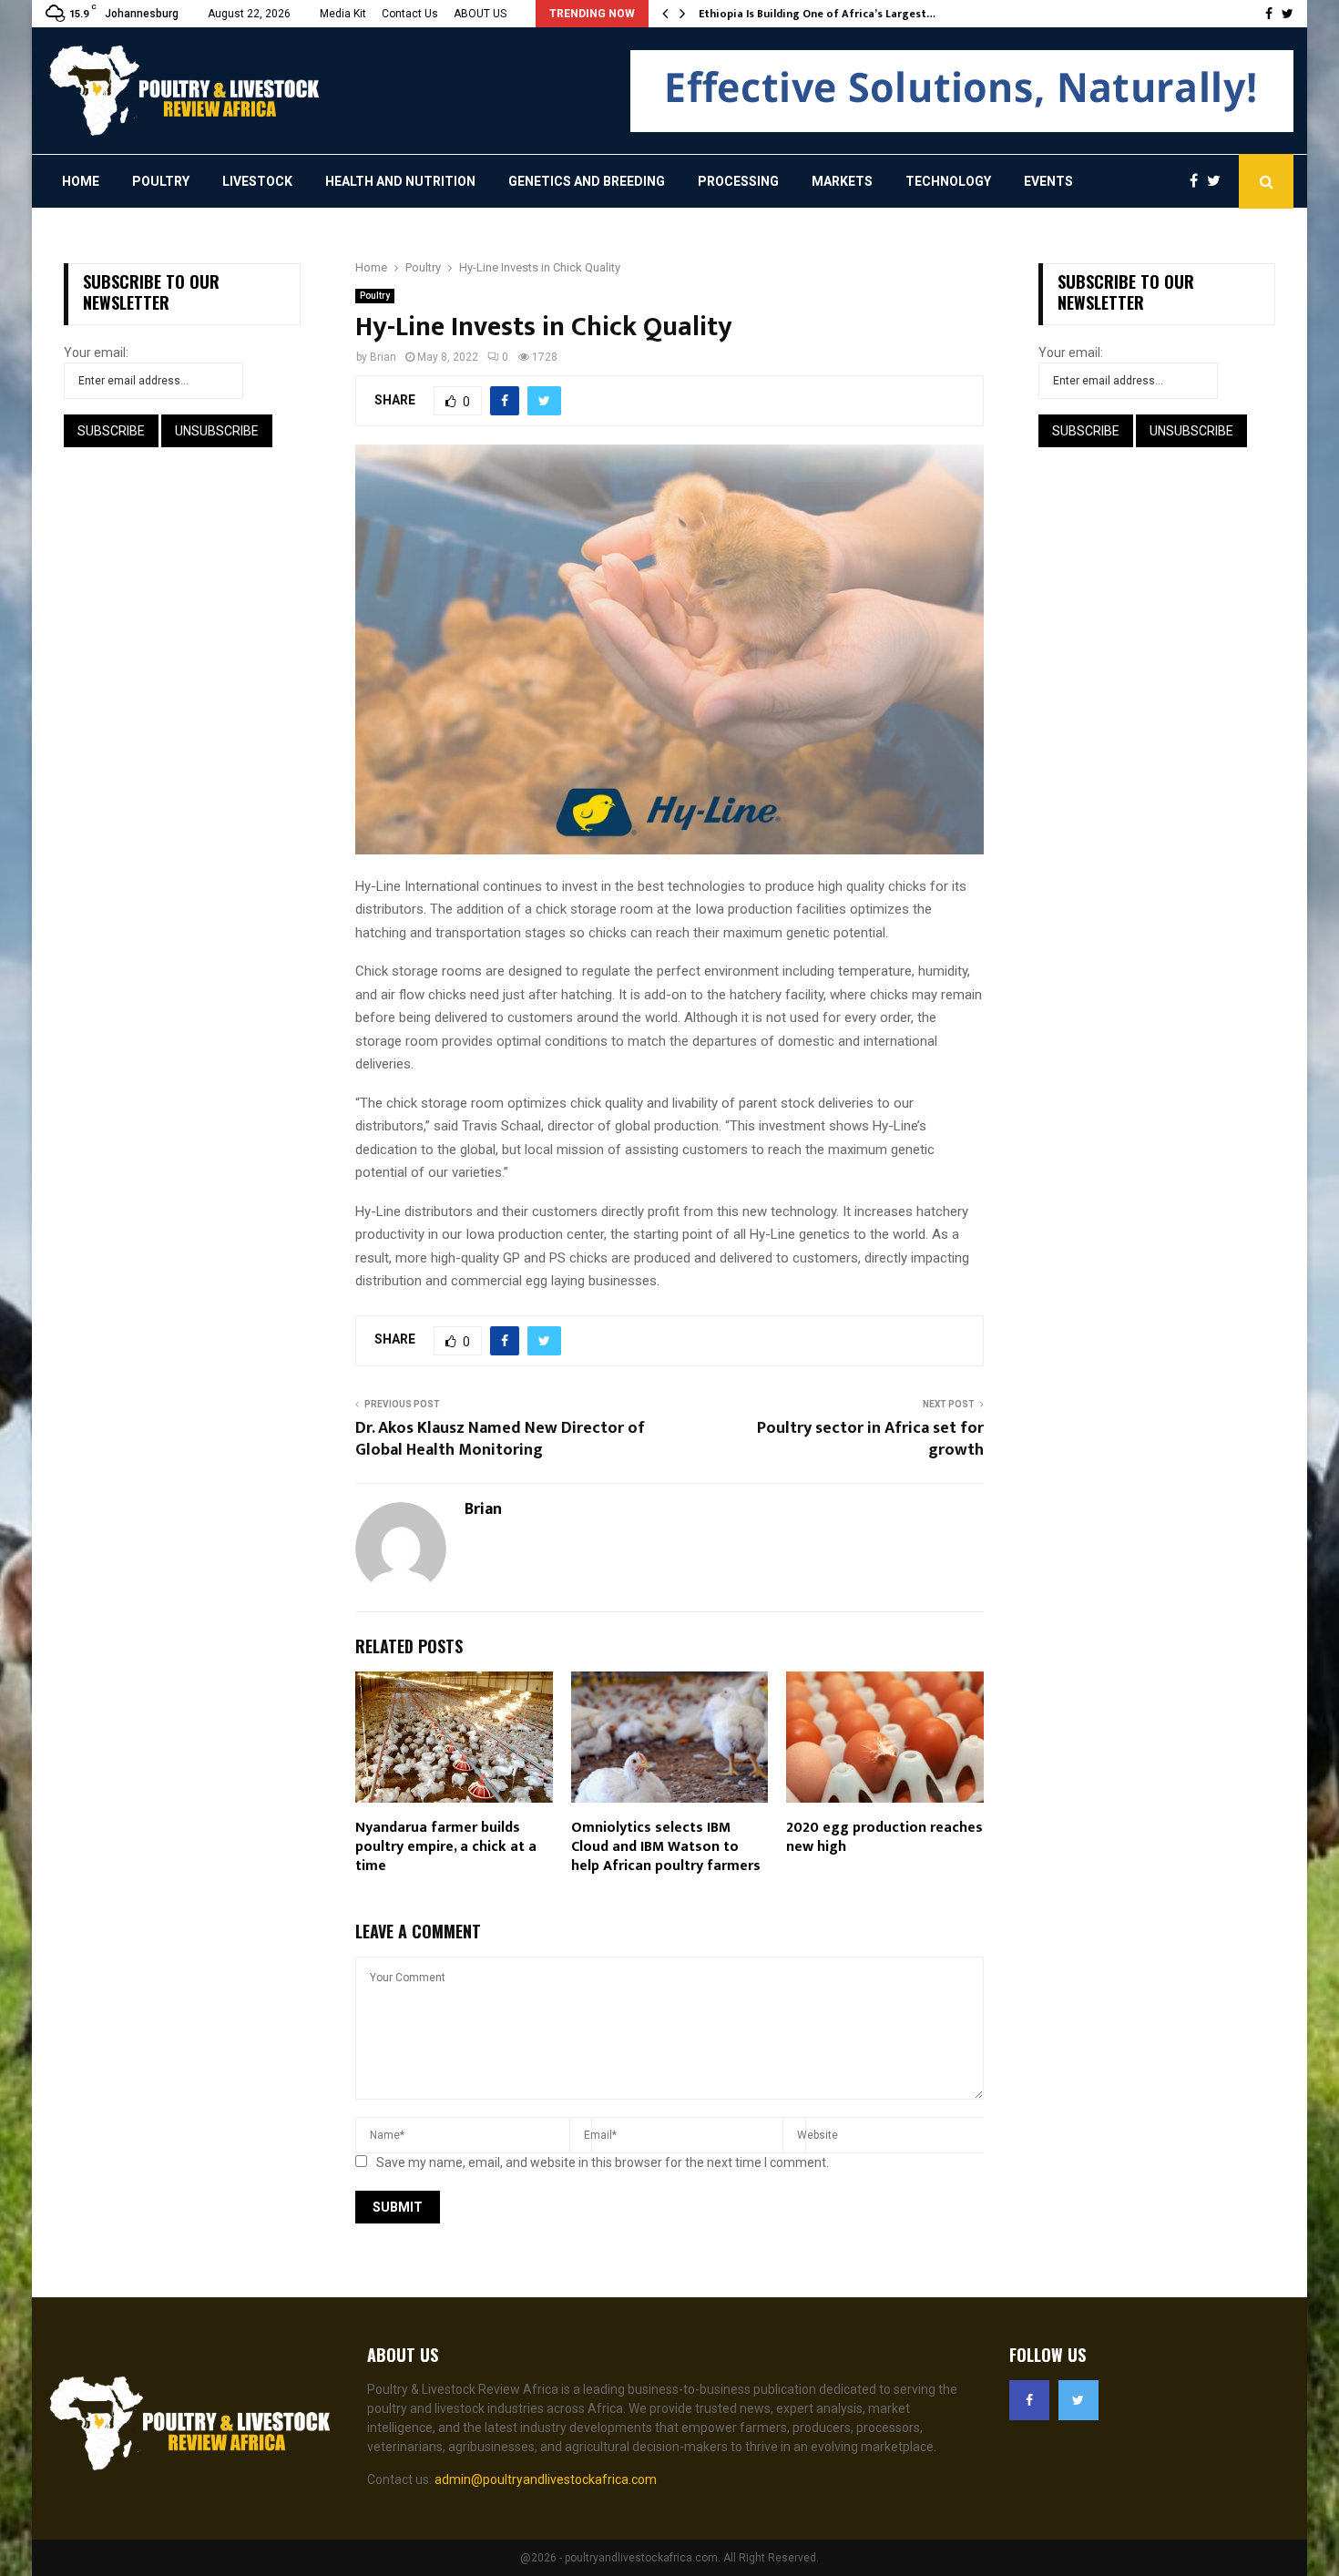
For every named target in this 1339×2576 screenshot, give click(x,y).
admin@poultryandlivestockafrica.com (546, 2479)
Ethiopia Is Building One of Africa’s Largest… (817, 14)
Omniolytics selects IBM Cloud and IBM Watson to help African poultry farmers (666, 1847)
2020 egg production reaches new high (884, 1837)
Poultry (161, 181)
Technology (948, 181)
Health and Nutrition (400, 181)
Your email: (96, 353)
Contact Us (410, 14)
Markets (842, 181)
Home (81, 181)
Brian (383, 357)
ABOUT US (480, 14)
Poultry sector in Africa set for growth (870, 1439)
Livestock (257, 181)
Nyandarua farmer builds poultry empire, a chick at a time (446, 1847)
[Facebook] (1198, 181)
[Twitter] (1218, 181)
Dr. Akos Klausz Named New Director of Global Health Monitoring (500, 1439)
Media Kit (343, 14)
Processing (738, 181)
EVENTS (1048, 181)
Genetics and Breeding (587, 181)
